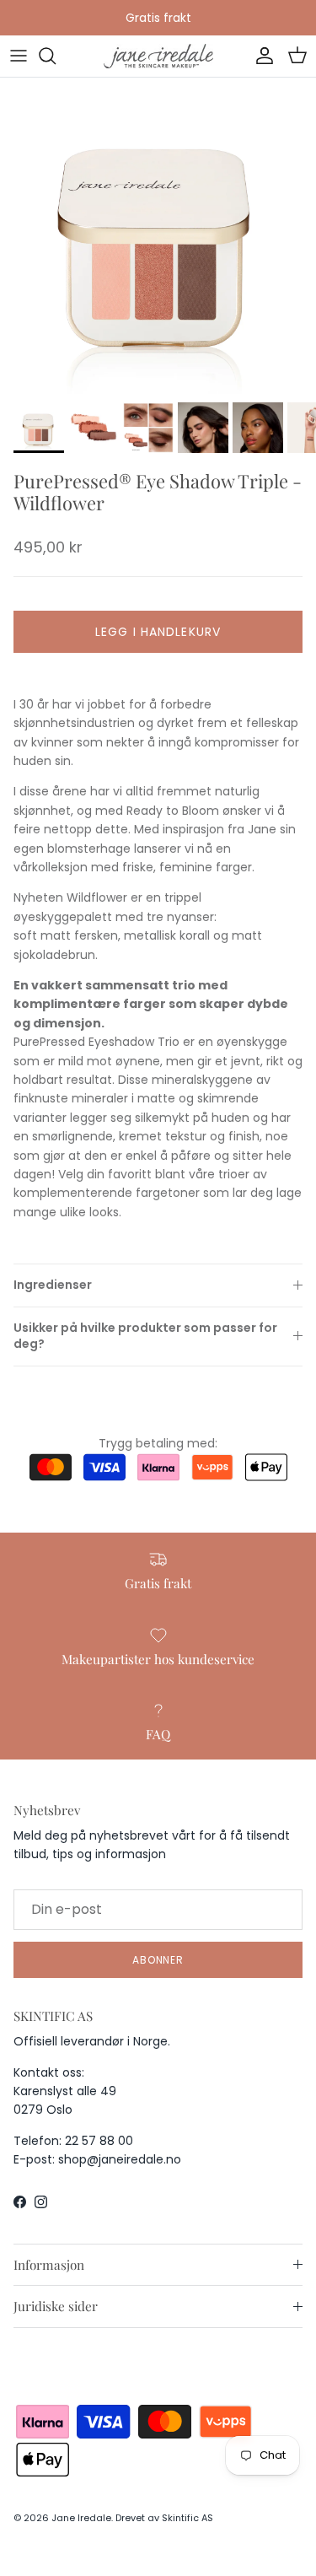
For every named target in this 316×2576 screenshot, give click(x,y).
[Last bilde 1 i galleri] (158, 236)
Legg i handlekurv (158, 632)
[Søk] (56, 56)
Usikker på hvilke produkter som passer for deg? (145, 1336)
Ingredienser (53, 1285)
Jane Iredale (81, 2518)
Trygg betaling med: (158, 1443)
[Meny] (19, 56)
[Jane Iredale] (158, 56)
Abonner (158, 1960)
